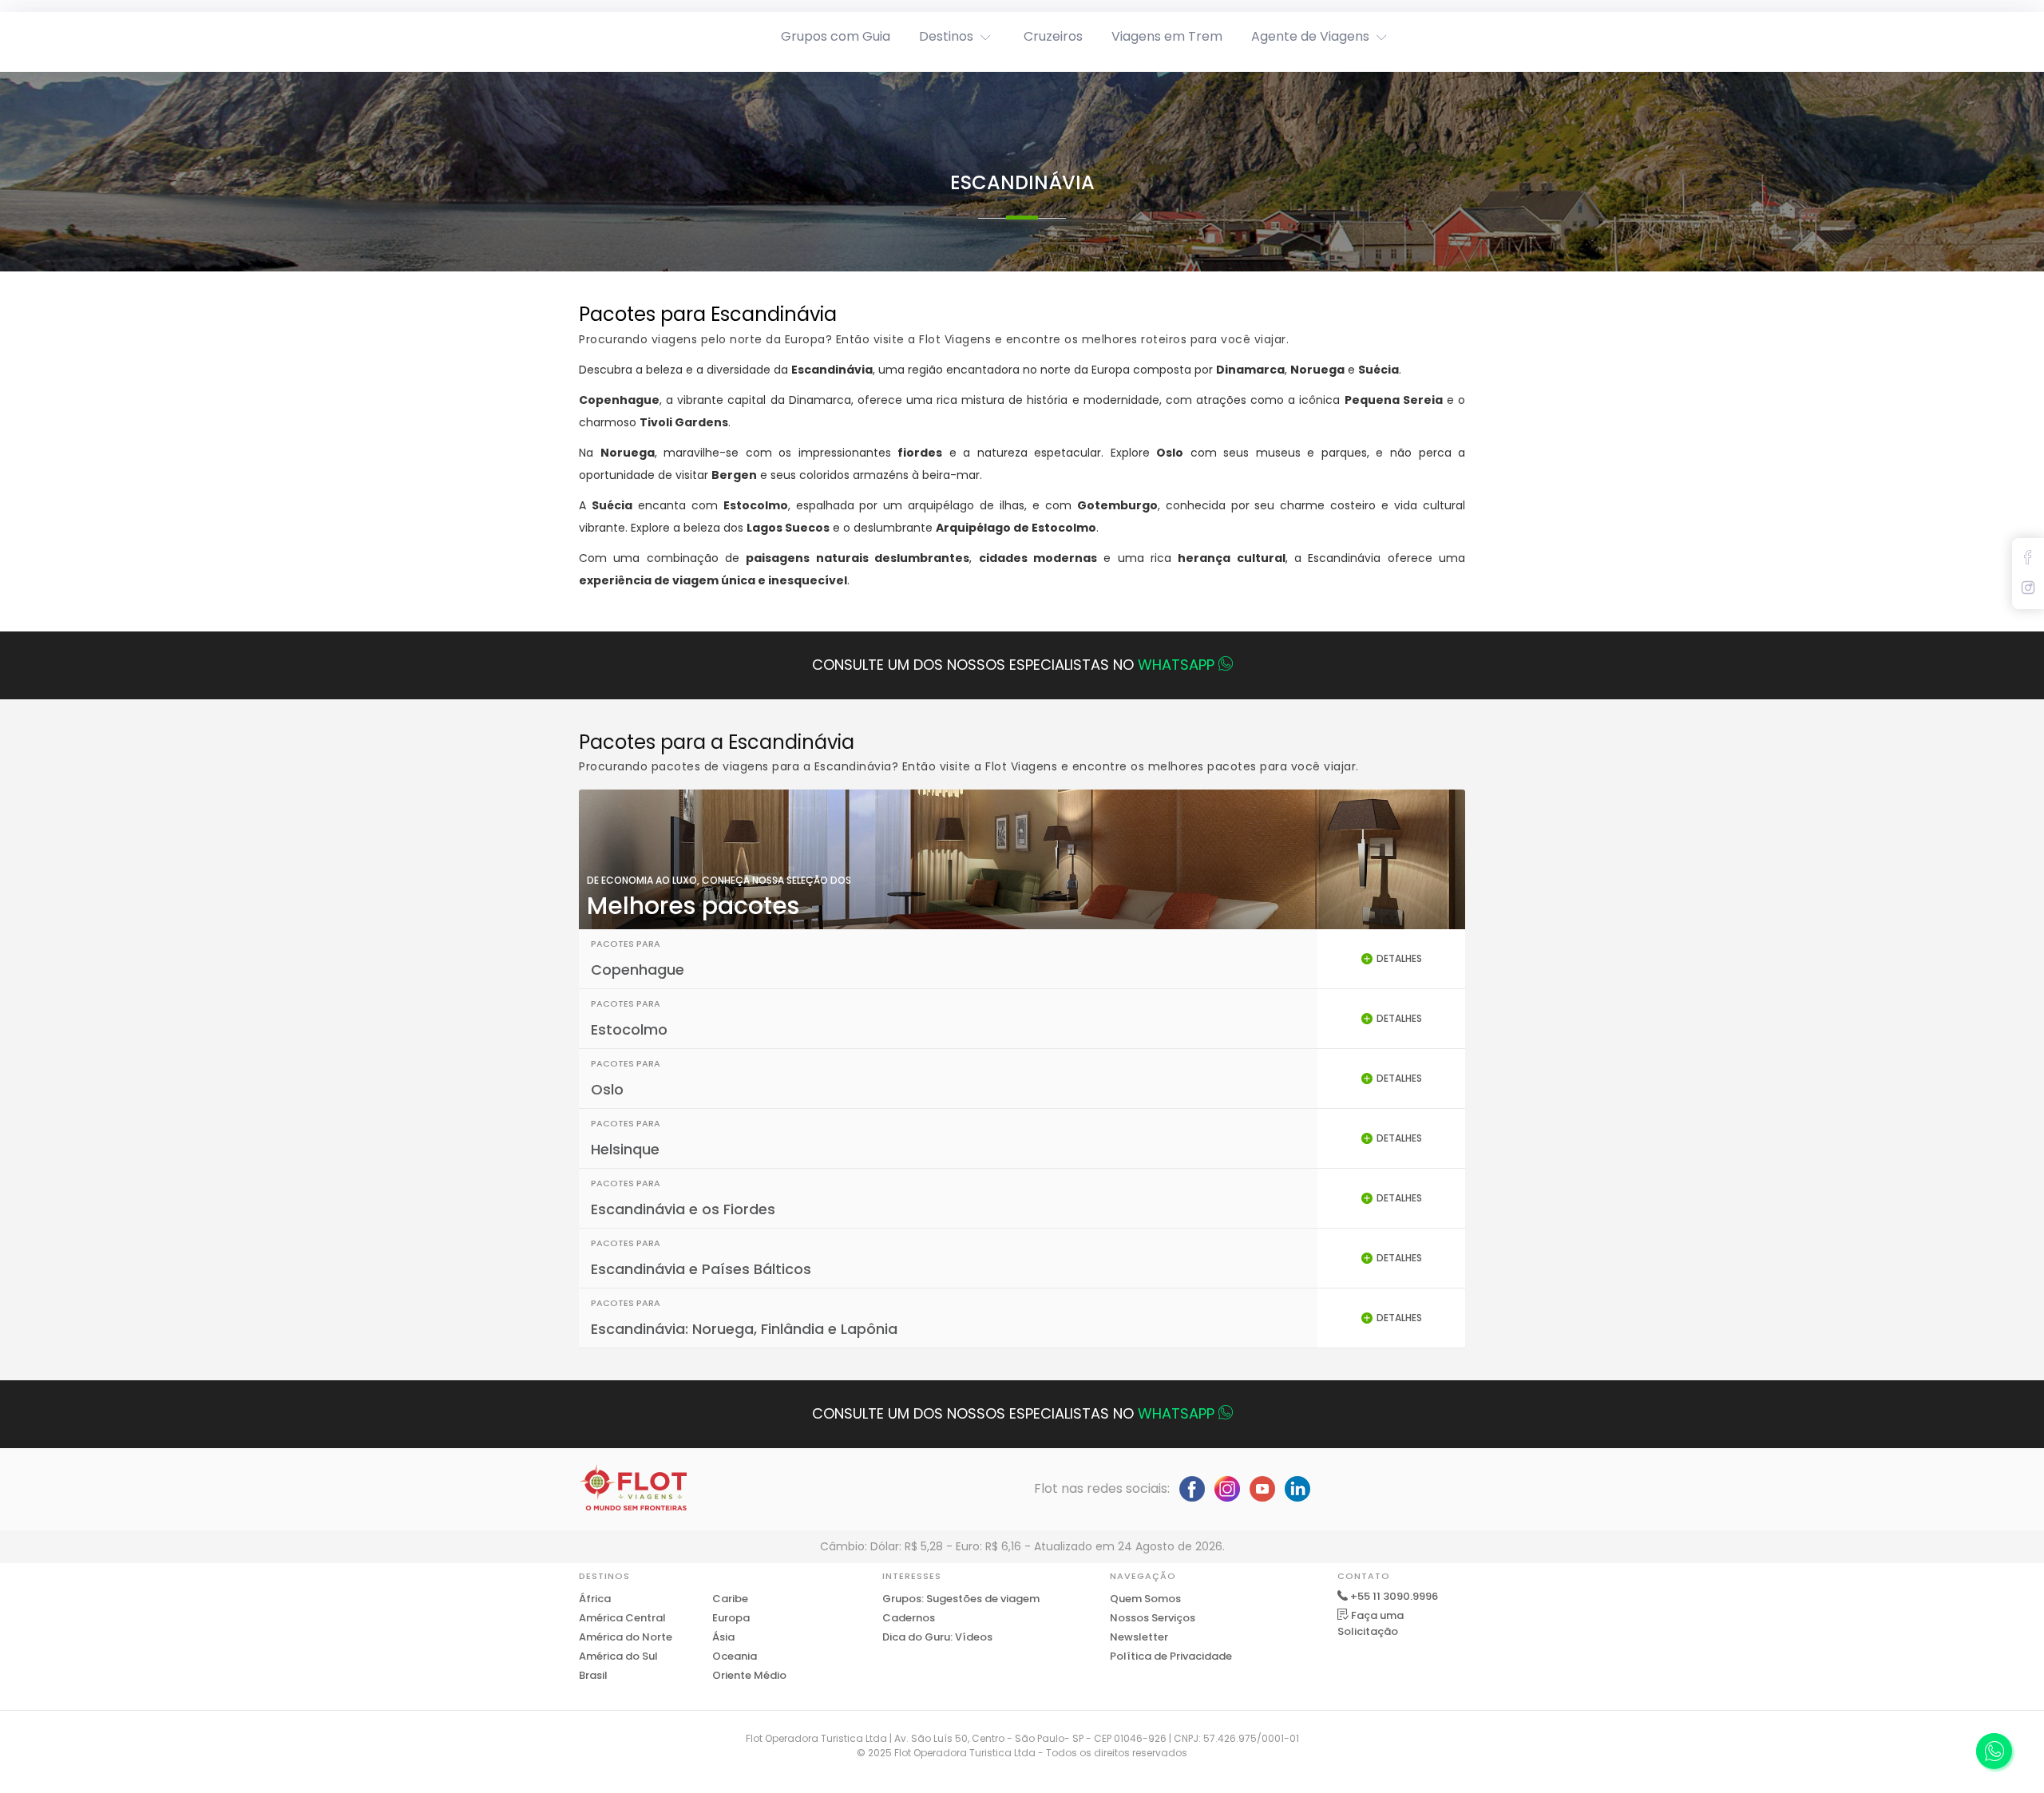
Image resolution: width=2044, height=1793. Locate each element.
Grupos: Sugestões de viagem (961, 1599)
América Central (622, 1618)
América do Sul (618, 1656)
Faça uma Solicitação (1371, 1623)
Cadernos (909, 1618)
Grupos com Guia (836, 36)
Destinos (946, 36)
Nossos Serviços (1153, 1618)
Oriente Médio (749, 1675)
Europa (731, 1618)
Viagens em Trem (1167, 36)
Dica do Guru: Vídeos (937, 1637)
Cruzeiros (1053, 36)
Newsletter (1139, 1637)
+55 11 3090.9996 (1394, 1596)
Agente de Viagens (1310, 36)
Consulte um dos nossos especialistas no (1013, 665)
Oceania (735, 1656)
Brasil (593, 1675)
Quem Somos (1145, 1599)
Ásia (723, 1637)
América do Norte (626, 1637)
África (595, 1599)
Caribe (730, 1599)
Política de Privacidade (1171, 1656)
